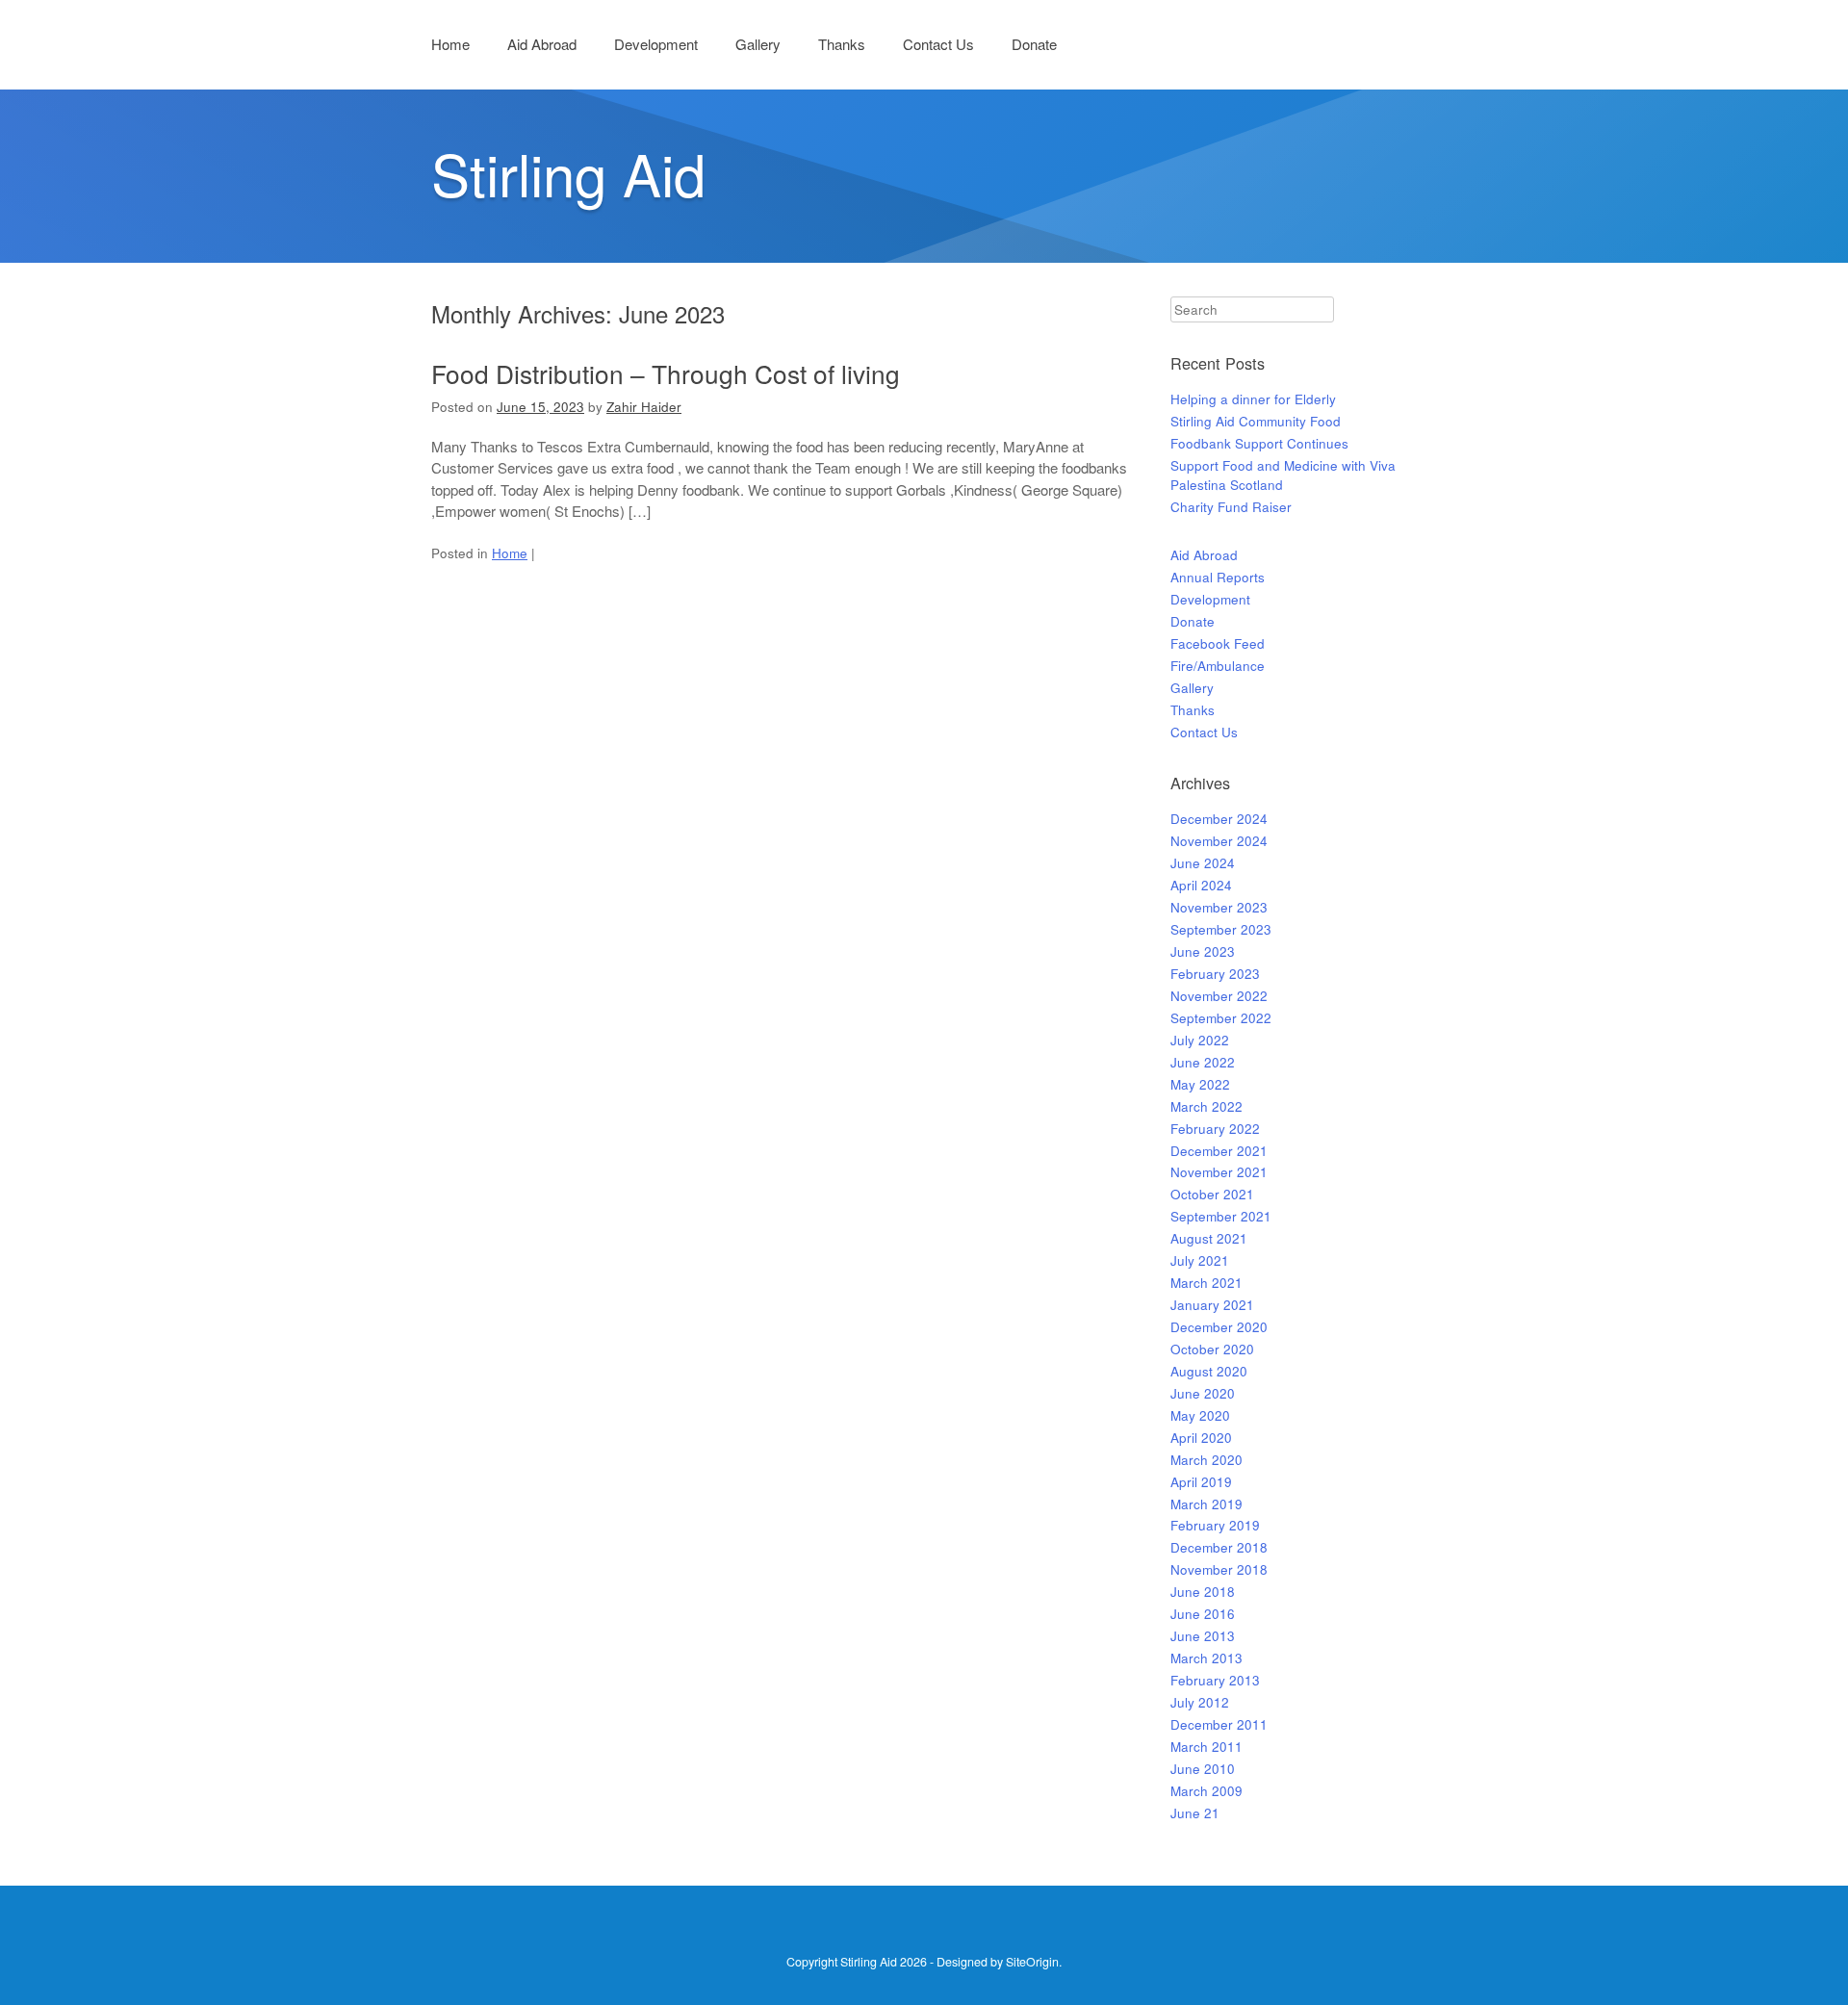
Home (450, 44)
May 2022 (1200, 1084)
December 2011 (1219, 1724)
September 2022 (1221, 1018)
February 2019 (1215, 1525)
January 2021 (1212, 1305)
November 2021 (1219, 1172)
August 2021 (1209, 1238)
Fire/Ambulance (1218, 666)
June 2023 (1203, 951)
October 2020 (1212, 1349)
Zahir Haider (644, 407)
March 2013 (1206, 1658)
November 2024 (1219, 841)
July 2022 (1200, 1040)
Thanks (842, 44)
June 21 (1195, 1813)
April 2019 (1201, 1482)
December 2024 (1219, 819)
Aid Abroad (542, 44)
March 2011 (1206, 1747)
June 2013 (1203, 1636)
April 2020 (1201, 1438)
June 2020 (1203, 1393)
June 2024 (1203, 863)
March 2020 (1206, 1460)
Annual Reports (1218, 577)
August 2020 (1209, 1371)
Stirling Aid (568, 172)
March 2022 (1206, 1106)
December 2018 (1219, 1547)
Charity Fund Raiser (1231, 507)
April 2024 (1201, 885)
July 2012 (1200, 1702)
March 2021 (1206, 1283)
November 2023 (1219, 907)
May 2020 (1200, 1415)
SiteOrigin (1032, 1962)
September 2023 (1221, 929)
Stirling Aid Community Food (1256, 421)
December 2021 (1219, 1151)
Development (656, 44)
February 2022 (1215, 1129)
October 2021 (1212, 1194)
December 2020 (1219, 1327)
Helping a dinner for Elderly (1253, 399)
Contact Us (938, 44)
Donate (1034, 44)
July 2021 (1200, 1260)
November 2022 (1219, 996)
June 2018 (1203, 1592)
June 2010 (1203, 1769)
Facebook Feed (1218, 643)
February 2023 (1215, 974)
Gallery (758, 44)
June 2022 (1203, 1062)
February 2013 (1215, 1680)
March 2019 (1206, 1504)
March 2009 (1206, 1791)
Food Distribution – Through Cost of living (666, 373)
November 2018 (1219, 1569)
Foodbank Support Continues (1259, 443)
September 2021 (1221, 1216)
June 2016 (1203, 1614)
